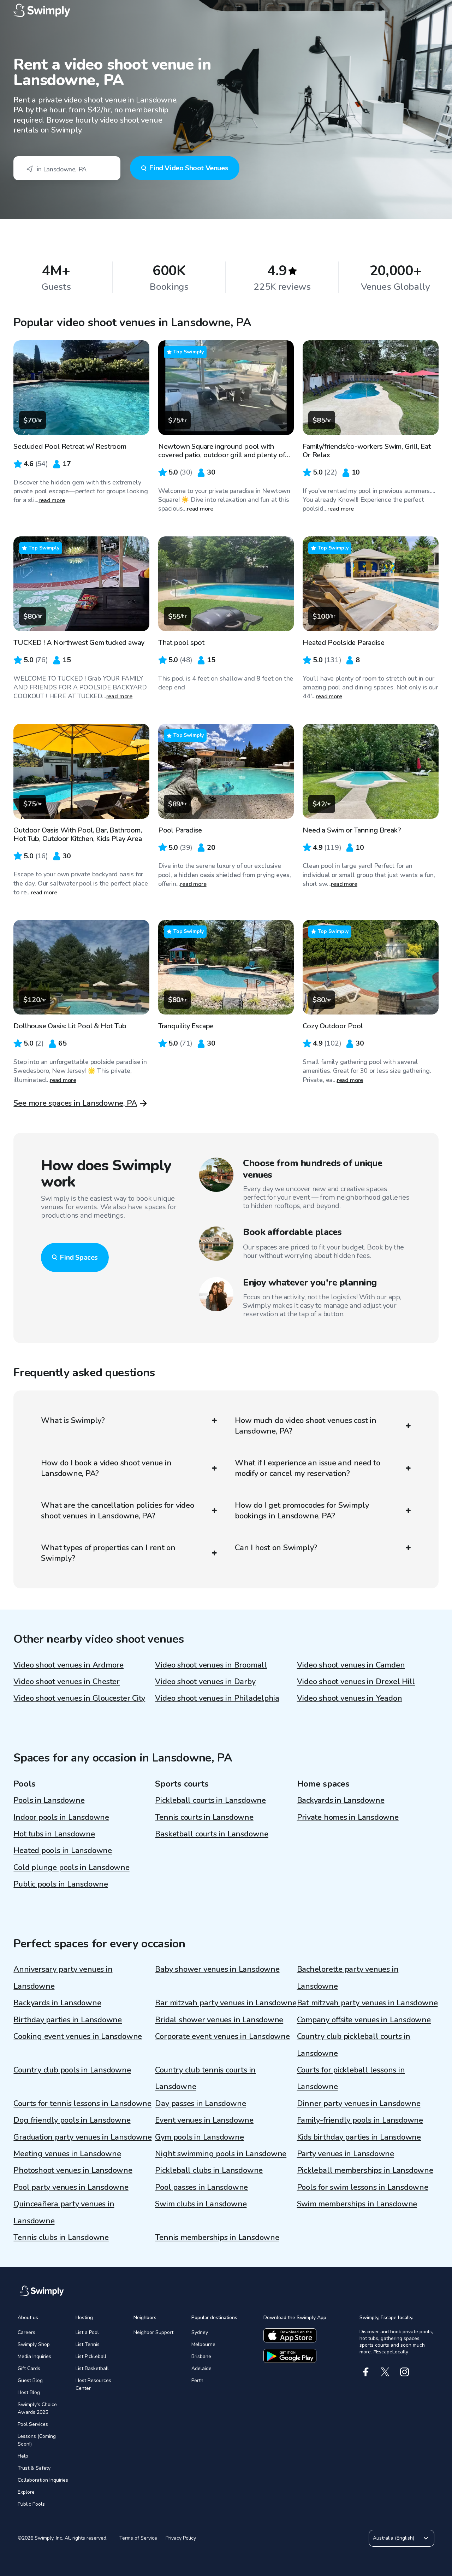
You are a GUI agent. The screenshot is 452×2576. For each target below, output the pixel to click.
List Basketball (92, 2368)
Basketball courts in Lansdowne (212, 1834)
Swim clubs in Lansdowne (201, 2204)
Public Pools (31, 2504)
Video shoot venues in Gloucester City (79, 1698)
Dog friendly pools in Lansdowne (72, 2120)
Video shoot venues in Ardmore (69, 1665)
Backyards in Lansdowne (341, 1800)
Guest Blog (30, 2380)
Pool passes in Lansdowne (201, 2187)
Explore (26, 2492)
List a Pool (87, 2332)
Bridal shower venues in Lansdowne (219, 2020)
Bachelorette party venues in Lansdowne (348, 1978)
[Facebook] (366, 2372)
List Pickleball (91, 2356)
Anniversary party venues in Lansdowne (63, 1978)
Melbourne (203, 2344)
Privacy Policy (181, 2538)
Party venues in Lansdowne (346, 2154)
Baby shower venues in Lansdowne (217, 1969)
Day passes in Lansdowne (200, 2104)
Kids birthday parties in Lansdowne (359, 2137)
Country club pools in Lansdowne (72, 2070)
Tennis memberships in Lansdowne (217, 2237)
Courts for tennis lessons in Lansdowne (82, 2104)
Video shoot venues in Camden (351, 1665)
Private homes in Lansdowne (348, 1817)
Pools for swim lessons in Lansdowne (363, 2187)
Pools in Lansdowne (49, 1800)
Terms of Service (138, 2538)
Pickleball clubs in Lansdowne (209, 2170)
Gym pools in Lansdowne (199, 2137)
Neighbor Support (153, 2332)
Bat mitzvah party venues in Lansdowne (367, 2003)
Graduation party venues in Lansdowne (82, 2137)
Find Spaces (79, 1257)
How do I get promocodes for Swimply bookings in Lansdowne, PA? (302, 1511)
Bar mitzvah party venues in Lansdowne (226, 2003)
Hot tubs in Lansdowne (54, 1834)
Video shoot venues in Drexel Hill (356, 1682)
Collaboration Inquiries (43, 2480)
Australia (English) (394, 2538)
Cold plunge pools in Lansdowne (71, 1868)
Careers (26, 2332)
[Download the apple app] (290, 2335)
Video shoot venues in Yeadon (350, 1698)
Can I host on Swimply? (276, 1548)
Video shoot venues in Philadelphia (217, 1698)
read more (52, 500)
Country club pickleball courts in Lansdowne (354, 2045)
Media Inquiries (34, 2356)
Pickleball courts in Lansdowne (210, 1800)
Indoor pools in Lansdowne (61, 1817)
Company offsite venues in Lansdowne (364, 2020)
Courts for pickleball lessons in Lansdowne (351, 2078)
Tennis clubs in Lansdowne (61, 2237)
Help (23, 2456)
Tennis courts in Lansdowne (204, 1817)
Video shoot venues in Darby (205, 1682)
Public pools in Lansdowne (61, 1884)
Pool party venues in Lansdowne (71, 2187)
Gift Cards (29, 2368)
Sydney (200, 2332)
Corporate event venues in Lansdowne (222, 2036)
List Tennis (88, 2344)
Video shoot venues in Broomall (211, 1665)
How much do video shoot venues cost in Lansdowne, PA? (306, 1426)
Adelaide (201, 2368)
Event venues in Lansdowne (204, 2120)
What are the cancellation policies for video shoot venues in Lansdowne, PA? (117, 1511)
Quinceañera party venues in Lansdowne (64, 2212)
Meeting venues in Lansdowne (67, 2154)
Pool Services (33, 2424)
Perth (197, 2380)
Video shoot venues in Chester (67, 1682)
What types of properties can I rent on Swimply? (108, 1553)
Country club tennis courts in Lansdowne (205, 2078)
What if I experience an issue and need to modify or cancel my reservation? (308, 1468)
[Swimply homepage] (226, 11)
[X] (385, 2372)
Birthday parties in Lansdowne (68, 2020)
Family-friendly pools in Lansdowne (360, 2120)
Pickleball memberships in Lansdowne (365, 2170)
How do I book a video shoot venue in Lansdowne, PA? (106, 1468)
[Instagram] (405, 2372)
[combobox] (67, 168)
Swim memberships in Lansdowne (357, 2204)
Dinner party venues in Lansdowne (359, 2104)
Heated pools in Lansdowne (63, 1851)
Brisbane (201, 2356)
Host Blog (29, 2392)
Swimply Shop (34, 2344)
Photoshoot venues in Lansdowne (73, 2170)
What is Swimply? (73, 1421)
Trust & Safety (34, 2468)
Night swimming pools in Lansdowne (221, 2154)
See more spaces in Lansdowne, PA (75, 1103)
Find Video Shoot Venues (189, 168)
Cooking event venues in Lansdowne (78, 2036)
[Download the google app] (290, 2356)
